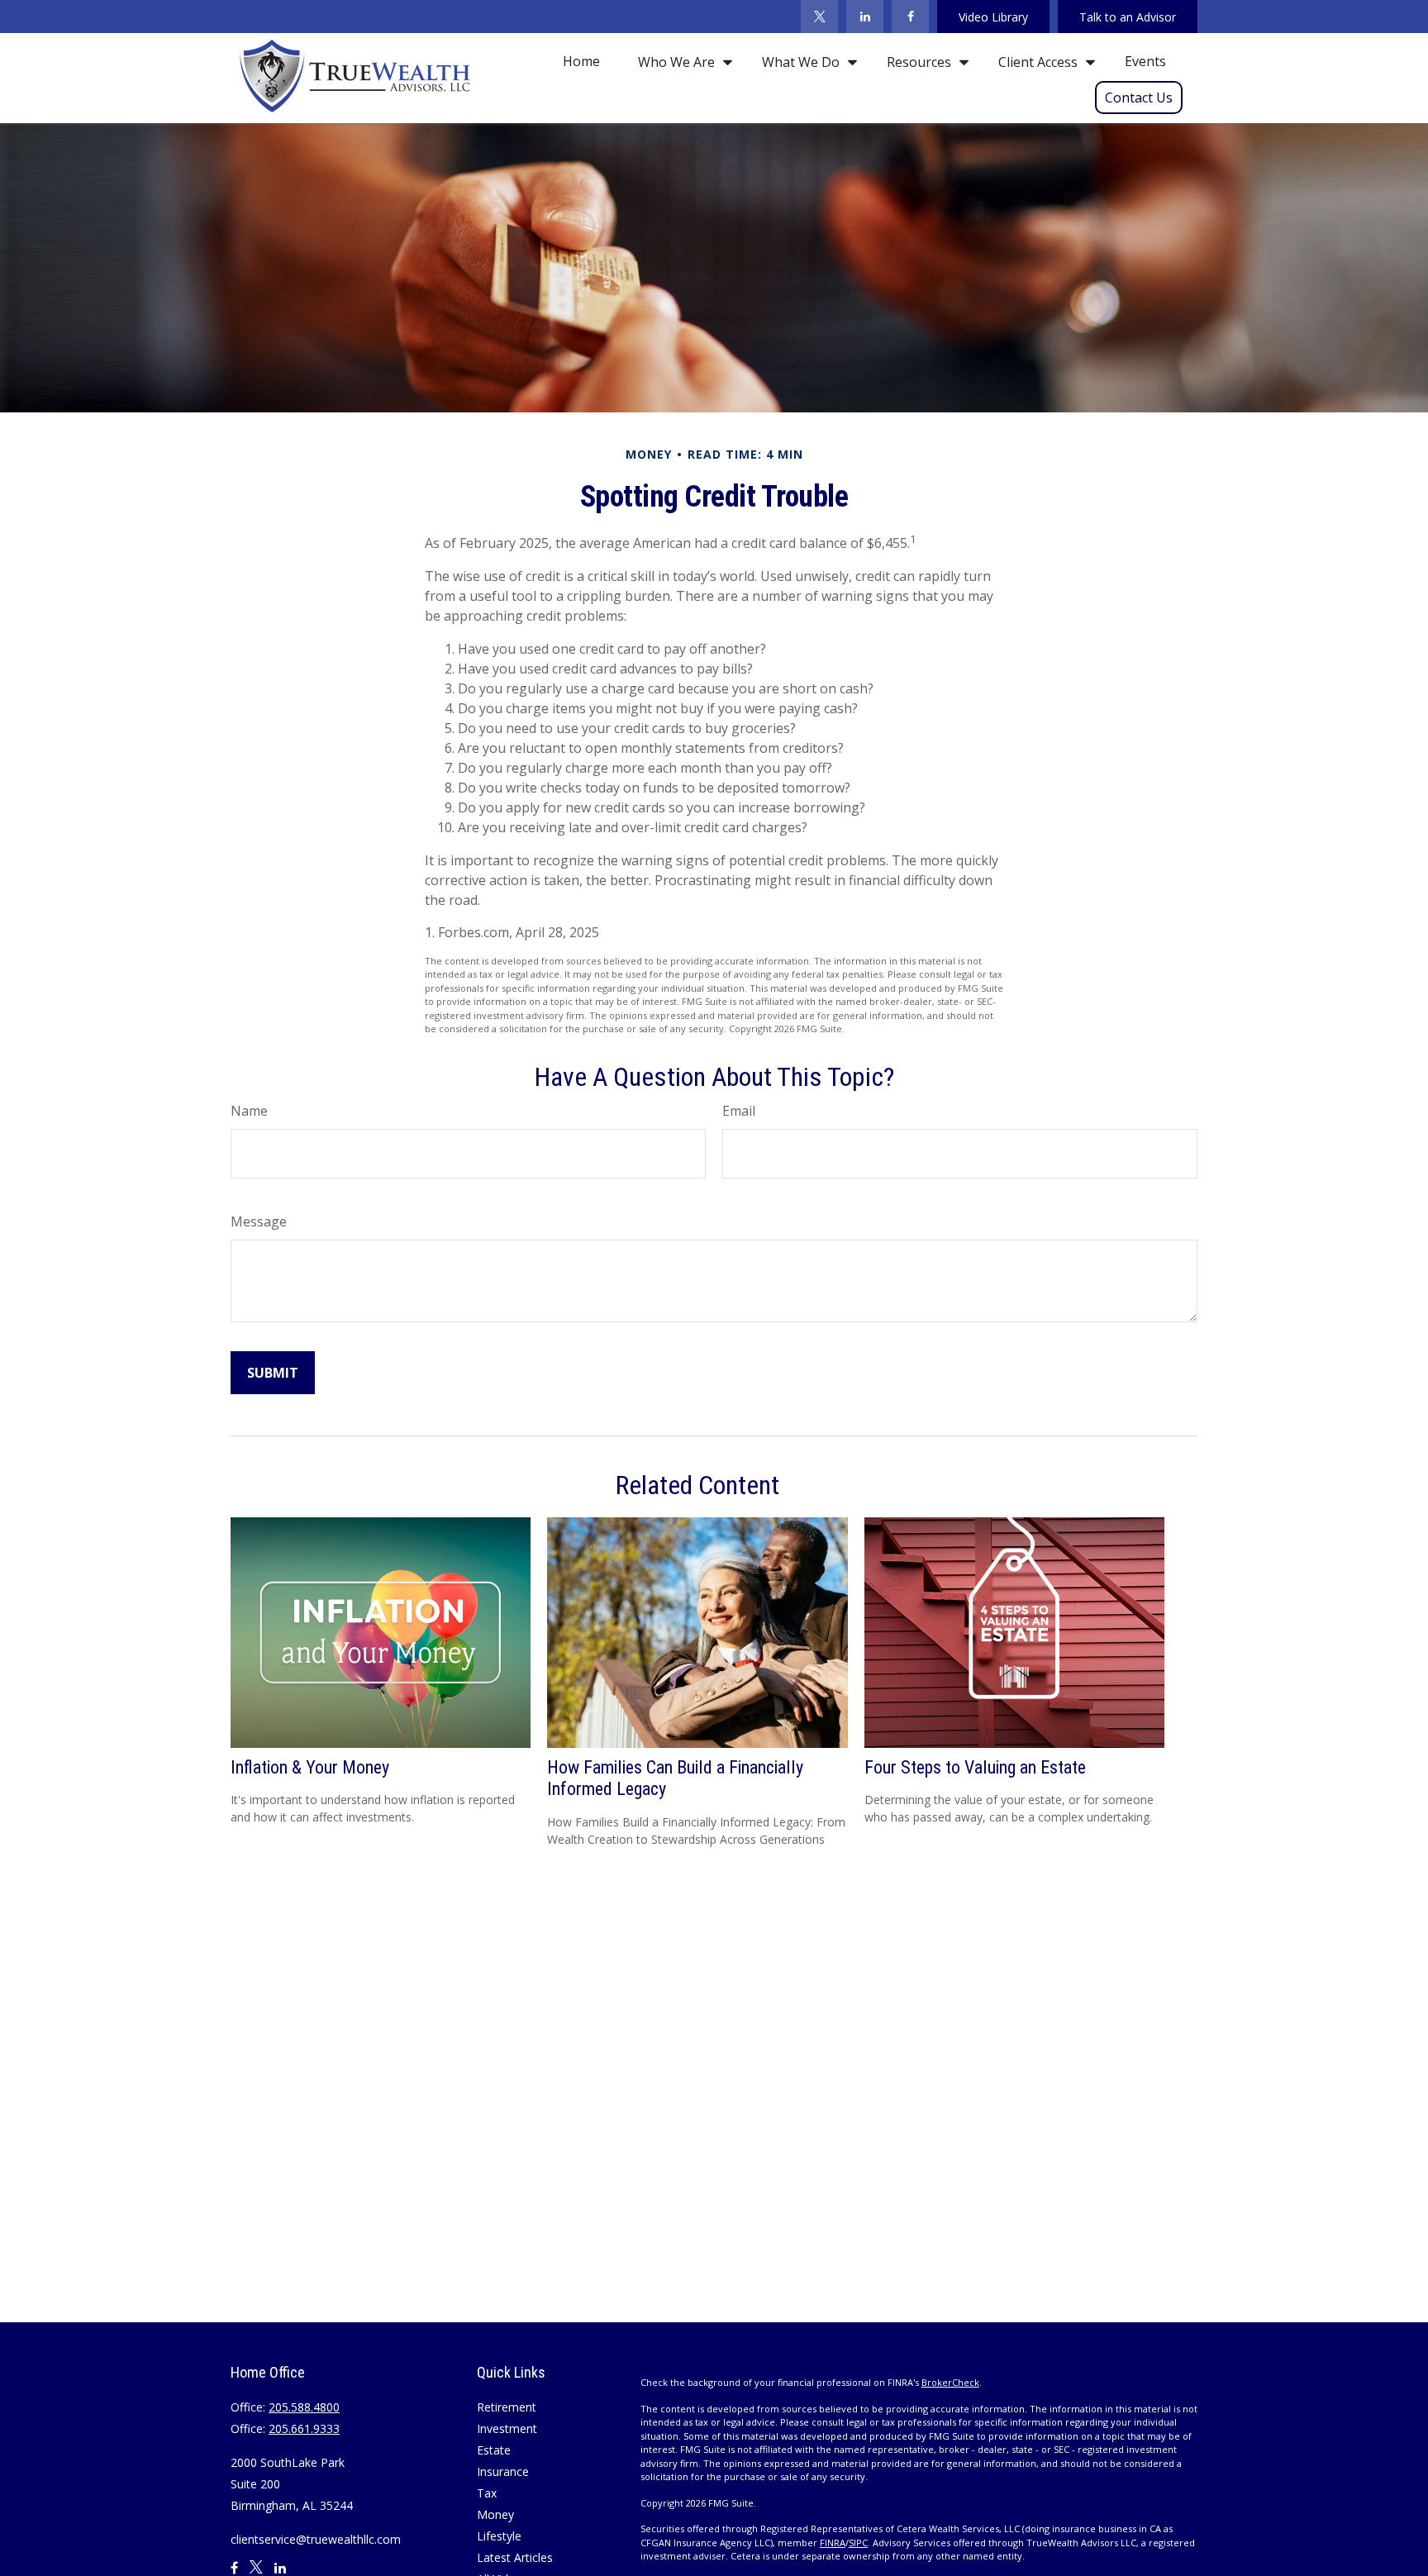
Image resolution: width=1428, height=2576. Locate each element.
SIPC (858, 2543)
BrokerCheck (950, 2382)
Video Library (993, 17)
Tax (487, 2493)
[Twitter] (819, 17)
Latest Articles (515, 2557)
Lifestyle (499, 2536)
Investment (507, 2428)
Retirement (507, 2407)
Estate (494, 2450)
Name (249, 1111)
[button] (581, 61)
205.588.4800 (304, 2407)
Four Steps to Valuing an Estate (975, 1767)
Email (739, 1111)
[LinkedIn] (865, 17)
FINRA (833, 2543)
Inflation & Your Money (310, 1767)
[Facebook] (910, 17)
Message (259, 1221)
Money (495, 2514)
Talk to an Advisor (1128, 17)
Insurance (503, 2471)
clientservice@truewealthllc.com (316, 2539)
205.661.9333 (304, 2428)
